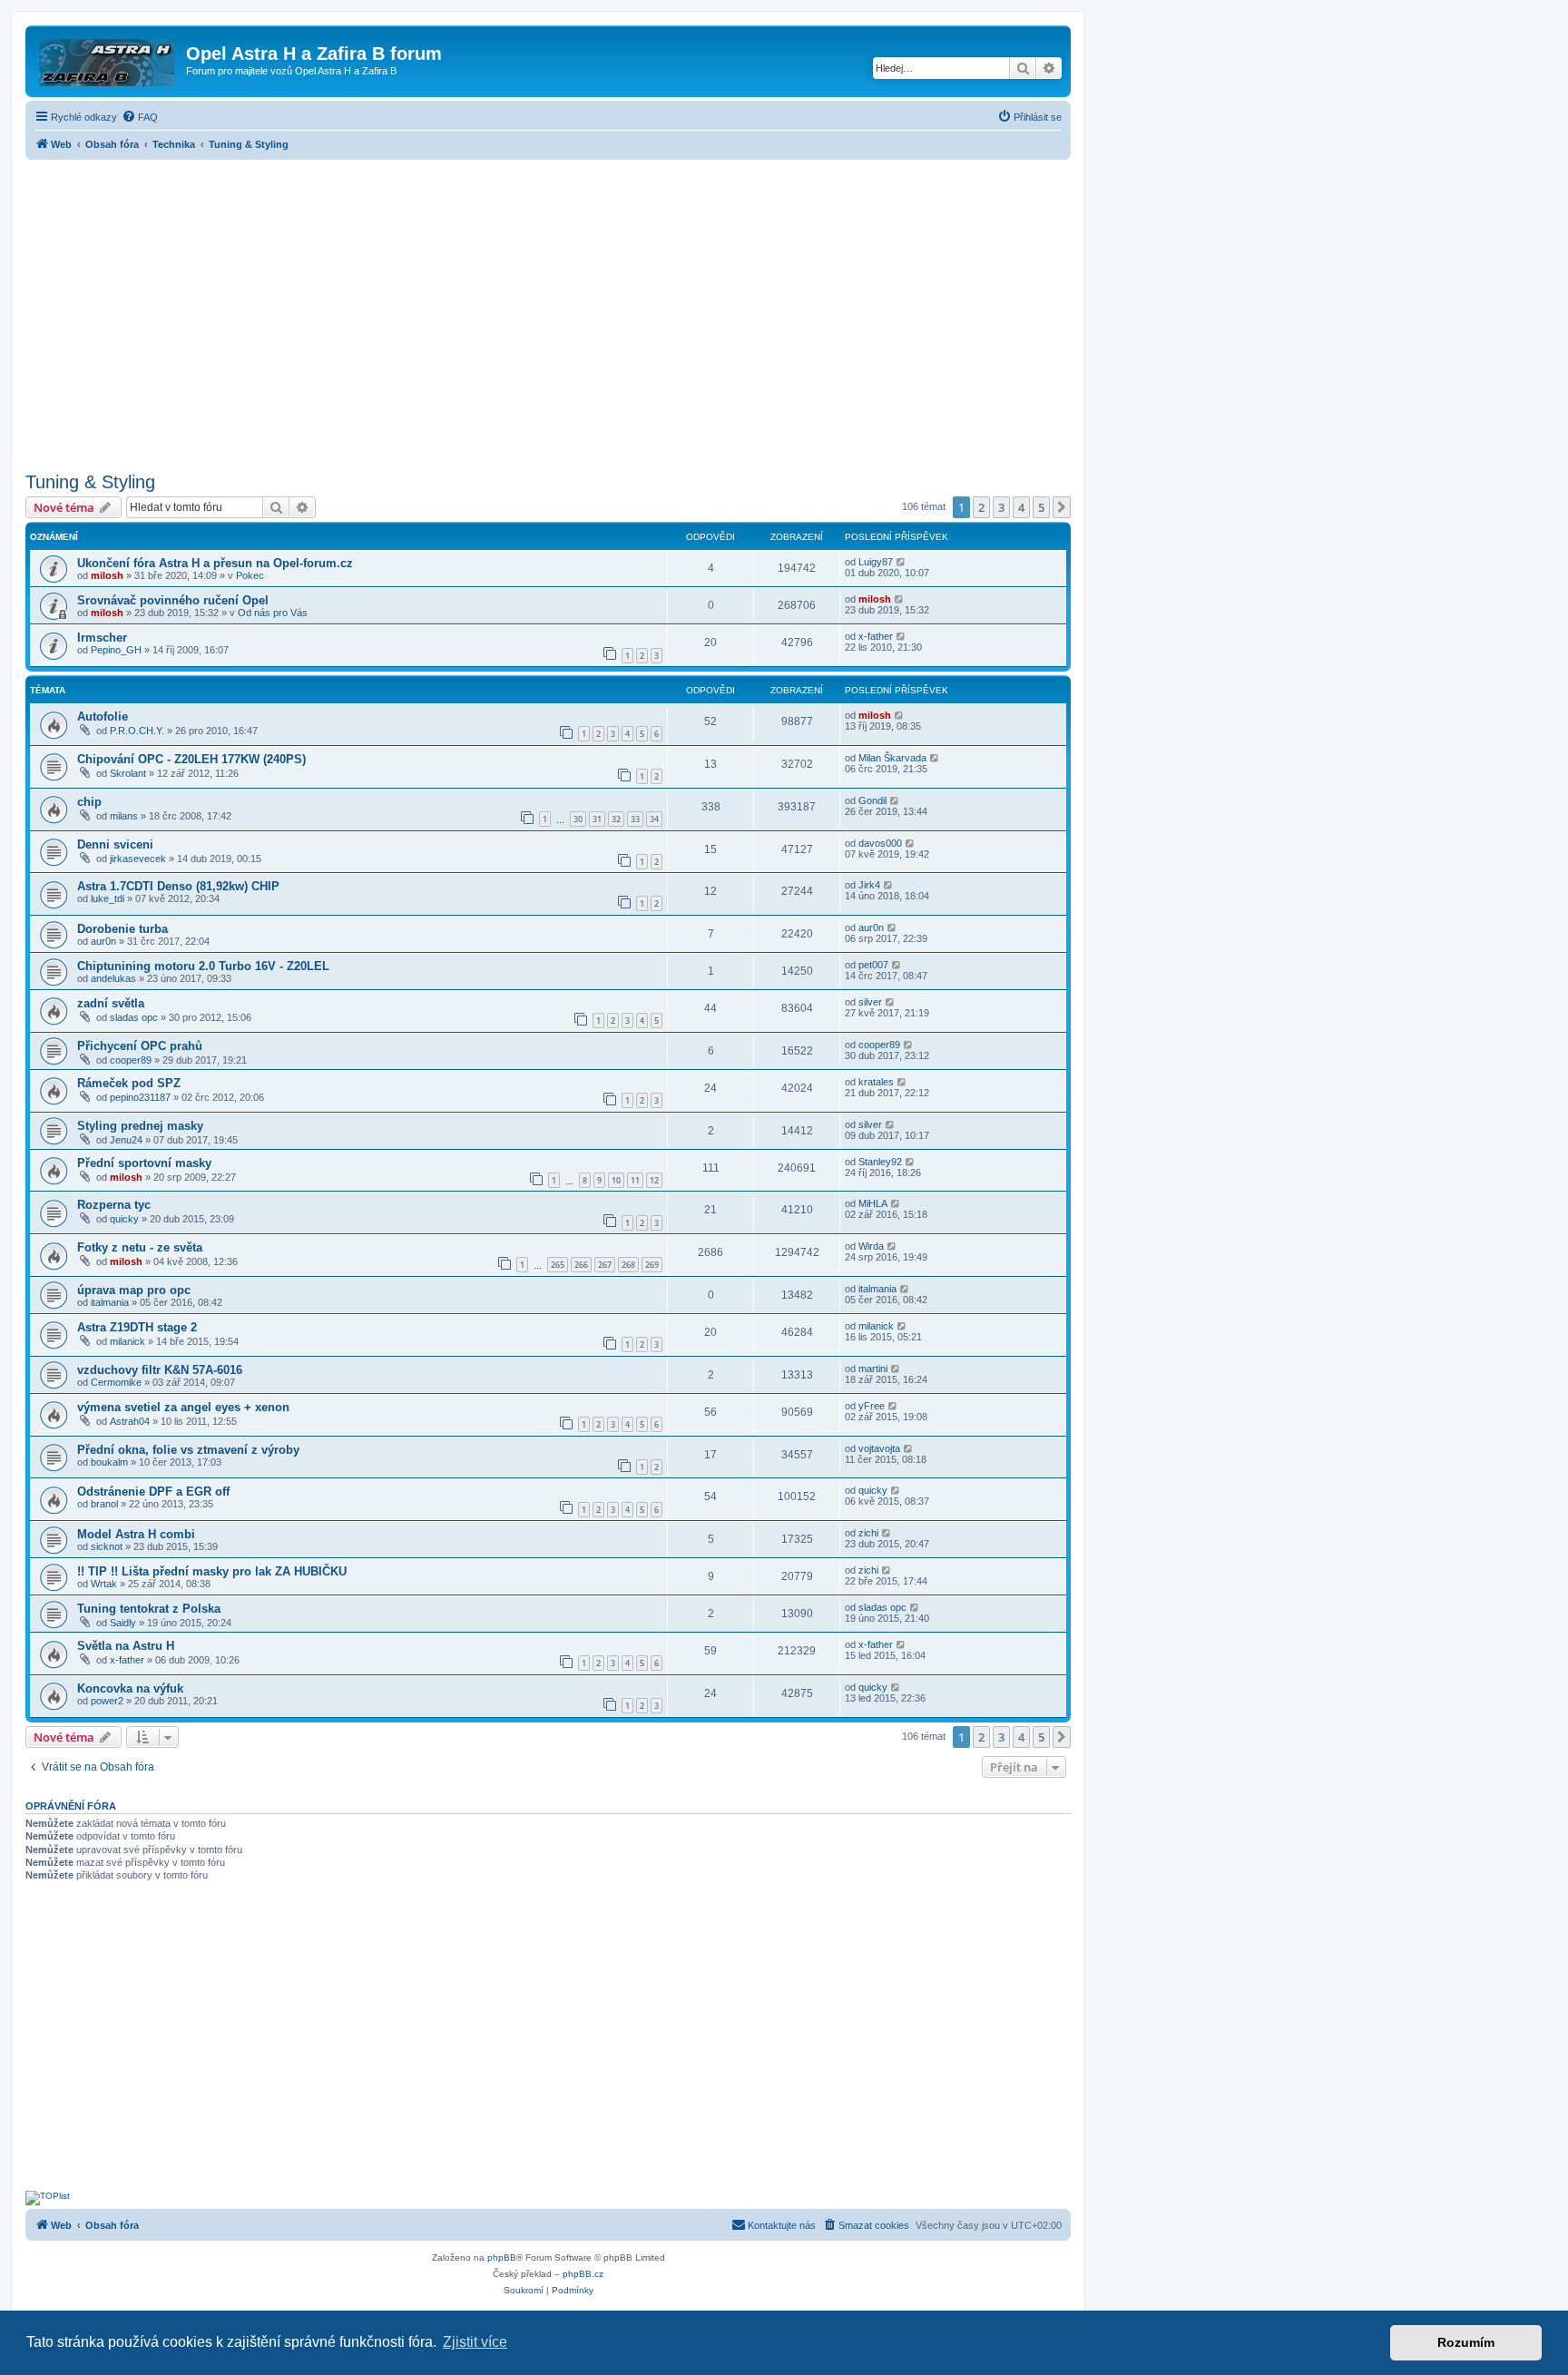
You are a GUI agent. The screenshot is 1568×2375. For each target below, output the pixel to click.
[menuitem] (140, 117)
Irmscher (102, 638)
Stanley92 (880, 1162)
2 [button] (981, 507)
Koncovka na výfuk (130, 1688)
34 (654, 819)
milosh (107, 575)
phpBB (502, 2257)
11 (635, 1180)
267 (605, 1265)
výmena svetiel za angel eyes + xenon (183, 1407)
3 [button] (1001, 507)
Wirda (871, 1246)
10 (616, 1180)
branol (104, 1504)
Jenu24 (126, 1140)
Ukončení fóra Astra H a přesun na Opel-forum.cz (215, 563)
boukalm (109, 1462)
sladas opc (134, 1017)
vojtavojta (879, 1448)
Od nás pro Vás (273, 613)
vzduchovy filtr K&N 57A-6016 (160, 1370)
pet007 (873, 965)
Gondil (872, 800)
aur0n (103, 941)
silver (870, 1002)
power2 (107, 1701)
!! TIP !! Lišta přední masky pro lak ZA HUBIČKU (212, 1571)
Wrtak (104, 1584)
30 (578, 819)
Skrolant (128, 773)
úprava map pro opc (134, 1290)
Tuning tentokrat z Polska (149, 1609)
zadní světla (111, 1003)
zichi (868, 1533)
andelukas (113, 978)
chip (89, 802)
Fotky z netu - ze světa (140, 1247)
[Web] (108, 59)
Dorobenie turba (122, 929)
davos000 (880, 843)
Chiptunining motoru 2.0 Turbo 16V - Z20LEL (203, 966)
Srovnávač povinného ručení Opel (173, 600)
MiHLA (873, 1203)
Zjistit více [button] (475, 2342)
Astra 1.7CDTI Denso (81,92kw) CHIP (178, 886)
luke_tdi (108, 898)
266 (581, 1265)
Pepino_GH (116, 650)
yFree (872, 1406)
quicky (124, 1219)
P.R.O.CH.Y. (137, 731)
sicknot (107, 1546)
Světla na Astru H (126, 1646)
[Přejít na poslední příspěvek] (902, 562)
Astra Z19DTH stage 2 (137, 1327)
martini (873, 1369)
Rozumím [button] (1466, 2342)
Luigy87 (876, 562)
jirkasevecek (138, 859)
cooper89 (131, 1060)
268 (628, 1265)
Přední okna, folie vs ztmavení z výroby (188, 1450)
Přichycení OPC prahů (140, 1046)
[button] (1062, 507)
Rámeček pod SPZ (129, 1083)
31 (597, 819)
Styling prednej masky (140, 1126)
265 (558, 1265)
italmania (110, 1302)
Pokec (250, 575)
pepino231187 (140, 1097)
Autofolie (103, 716)
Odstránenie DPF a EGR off (153, 1492)
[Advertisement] (548, 310)
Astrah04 (130, 1421)
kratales (876, 1082)
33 (635, 819)
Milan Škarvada (892, 758)
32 (616, 819)
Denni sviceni (115, 844)
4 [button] (1021, 507)
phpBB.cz (583, 2274)
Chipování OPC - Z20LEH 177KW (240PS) (191, 759)
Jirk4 (869, 885)
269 (652, 1265)
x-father (876, 636)
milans (124, 816)
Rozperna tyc (114, 1205)
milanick (127, 1341)
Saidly (123, 1623)
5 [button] (1041, 507)
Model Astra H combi (136, 1534)
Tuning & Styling (90, 482)
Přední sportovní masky (144, 1163)
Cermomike (116, 1382)
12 (654, 1180)
